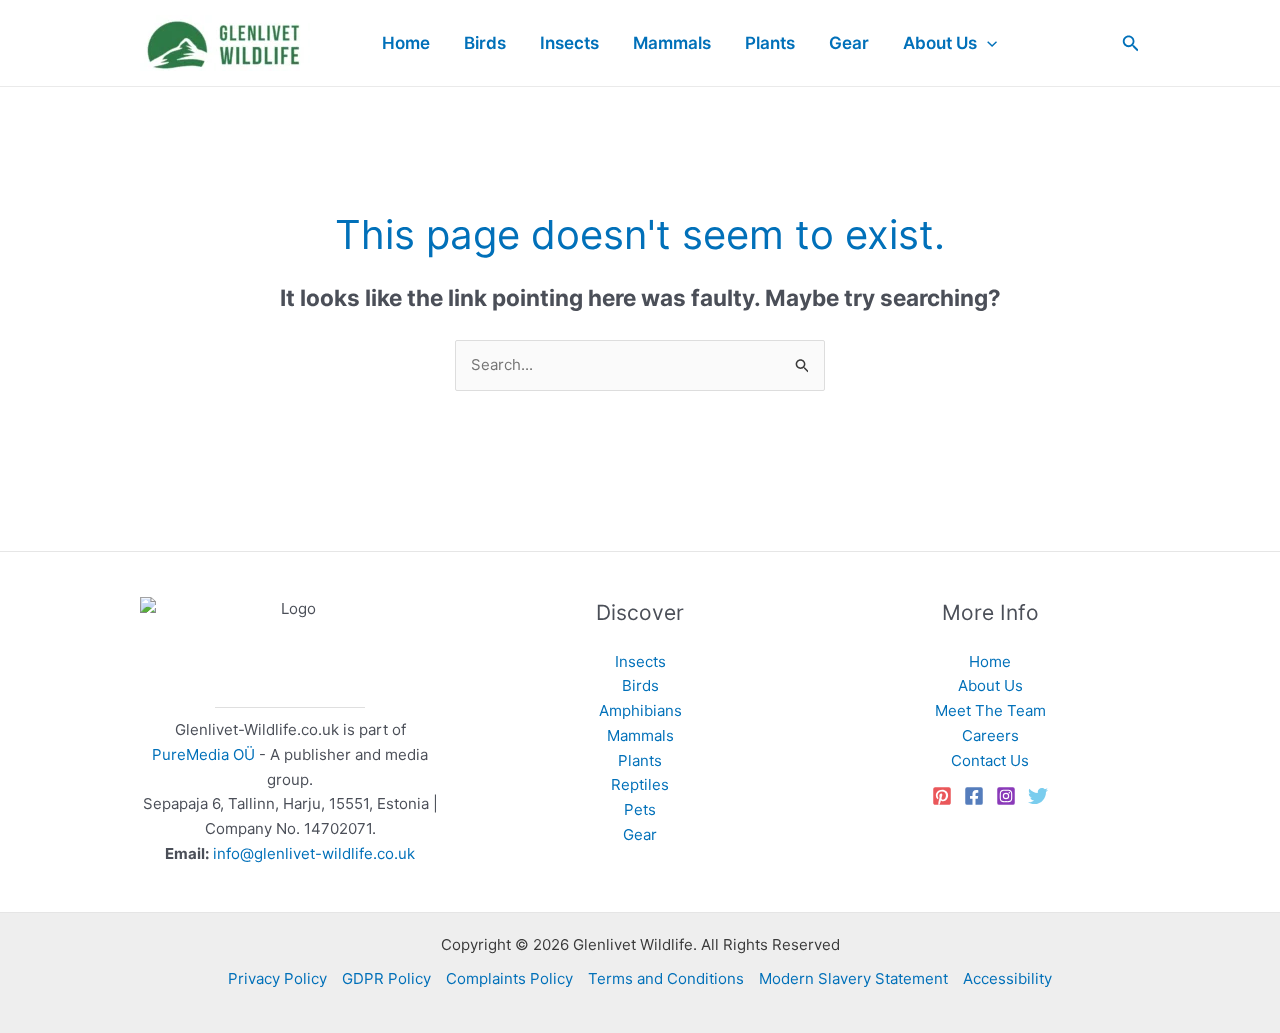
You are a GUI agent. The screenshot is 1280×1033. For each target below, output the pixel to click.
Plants (640, 760)
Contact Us (990, 760)
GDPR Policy (386, 978)
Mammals (640, 735)
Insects (640, 661)
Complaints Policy (509, 978)
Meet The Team (990, 710)
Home (990, 661)
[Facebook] (974, 796)
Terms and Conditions (666, 978)
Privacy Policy (277, 978)
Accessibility (1007, 978)
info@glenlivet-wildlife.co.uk (314, 853)
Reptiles (640, 784)
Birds (640, 685)
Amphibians (640, 710)
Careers (990, 735)
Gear (640, 834)
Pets (640, 809)
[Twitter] (1038, 796)
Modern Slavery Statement (853, 978)
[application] (987, 43)
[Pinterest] (942, 796)
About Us (990, 685)
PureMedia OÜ (203, 754)
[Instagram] (1006, 796)
